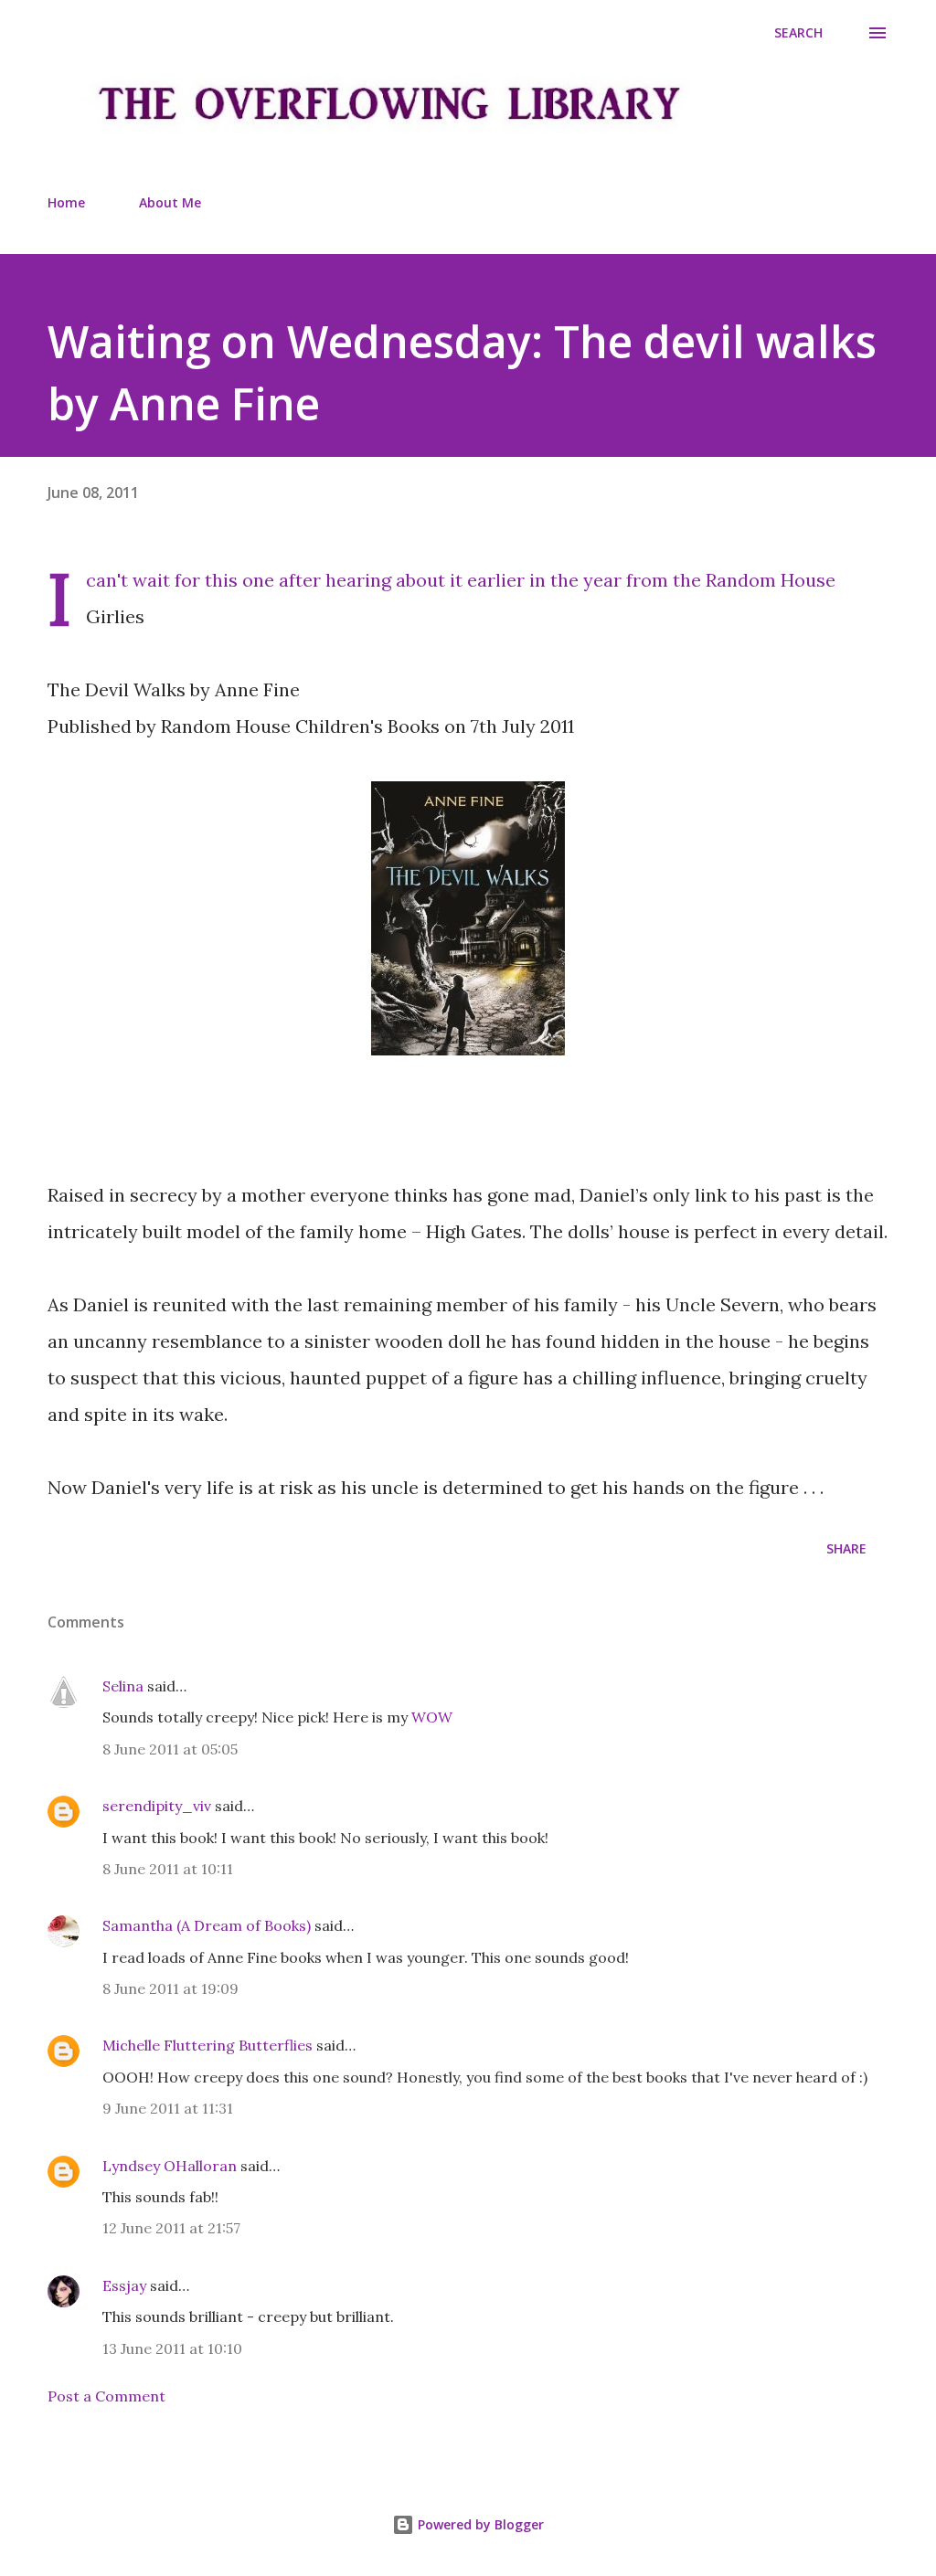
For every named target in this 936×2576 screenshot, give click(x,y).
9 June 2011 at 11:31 (168, 2108)
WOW (432, 1717)
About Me (170, 202)
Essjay (124, 2285)
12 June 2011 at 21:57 (171, 2228)
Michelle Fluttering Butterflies (207, 2045)
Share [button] (846, 1548)
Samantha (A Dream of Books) (207, 1925)
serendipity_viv (157, 1806)
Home (66, 202)
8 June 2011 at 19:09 (170, 1988)
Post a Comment (106, 2396)
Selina (123, 1686)
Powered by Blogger (479, 2524)
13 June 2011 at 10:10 (172, 2348)
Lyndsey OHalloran (170, 2166)
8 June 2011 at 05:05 (170, 1749)
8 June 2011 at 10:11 (168, 1869)
